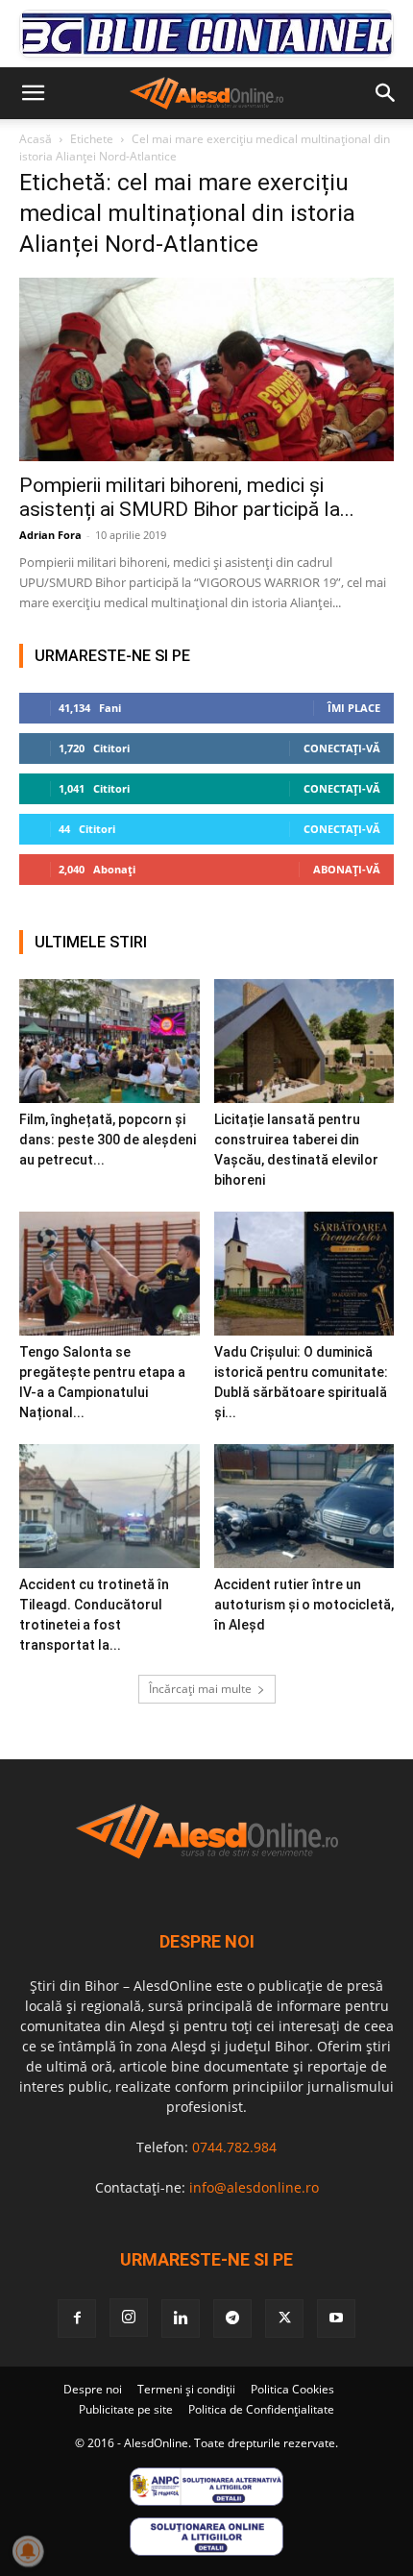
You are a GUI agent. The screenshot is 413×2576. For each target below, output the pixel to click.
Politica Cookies (292, 2389)
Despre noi (93, 2389)
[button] (33, 93)
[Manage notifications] (28, 2551)
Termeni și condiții (186, 2389)
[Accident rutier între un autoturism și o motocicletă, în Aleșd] (304, 1506)
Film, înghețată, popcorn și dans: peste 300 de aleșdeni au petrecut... (108, 1140)
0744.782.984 (234, 2147)
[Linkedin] (181, 2318)
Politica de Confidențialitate (261, 2409)
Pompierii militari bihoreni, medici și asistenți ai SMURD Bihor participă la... (187, 497)
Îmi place (354, 708)
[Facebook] (77, 2318)
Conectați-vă (342, 748)
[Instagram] (129, 2318)
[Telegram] (232, 2318)
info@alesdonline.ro (254, 2187)
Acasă (36, 139)
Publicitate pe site (126, 2409)
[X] (284, 2318)
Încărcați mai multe (200, 1689)
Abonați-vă (347, 869)
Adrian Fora (50, 535)
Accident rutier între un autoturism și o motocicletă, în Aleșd (304, 1605)
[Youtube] (336, 2318)
